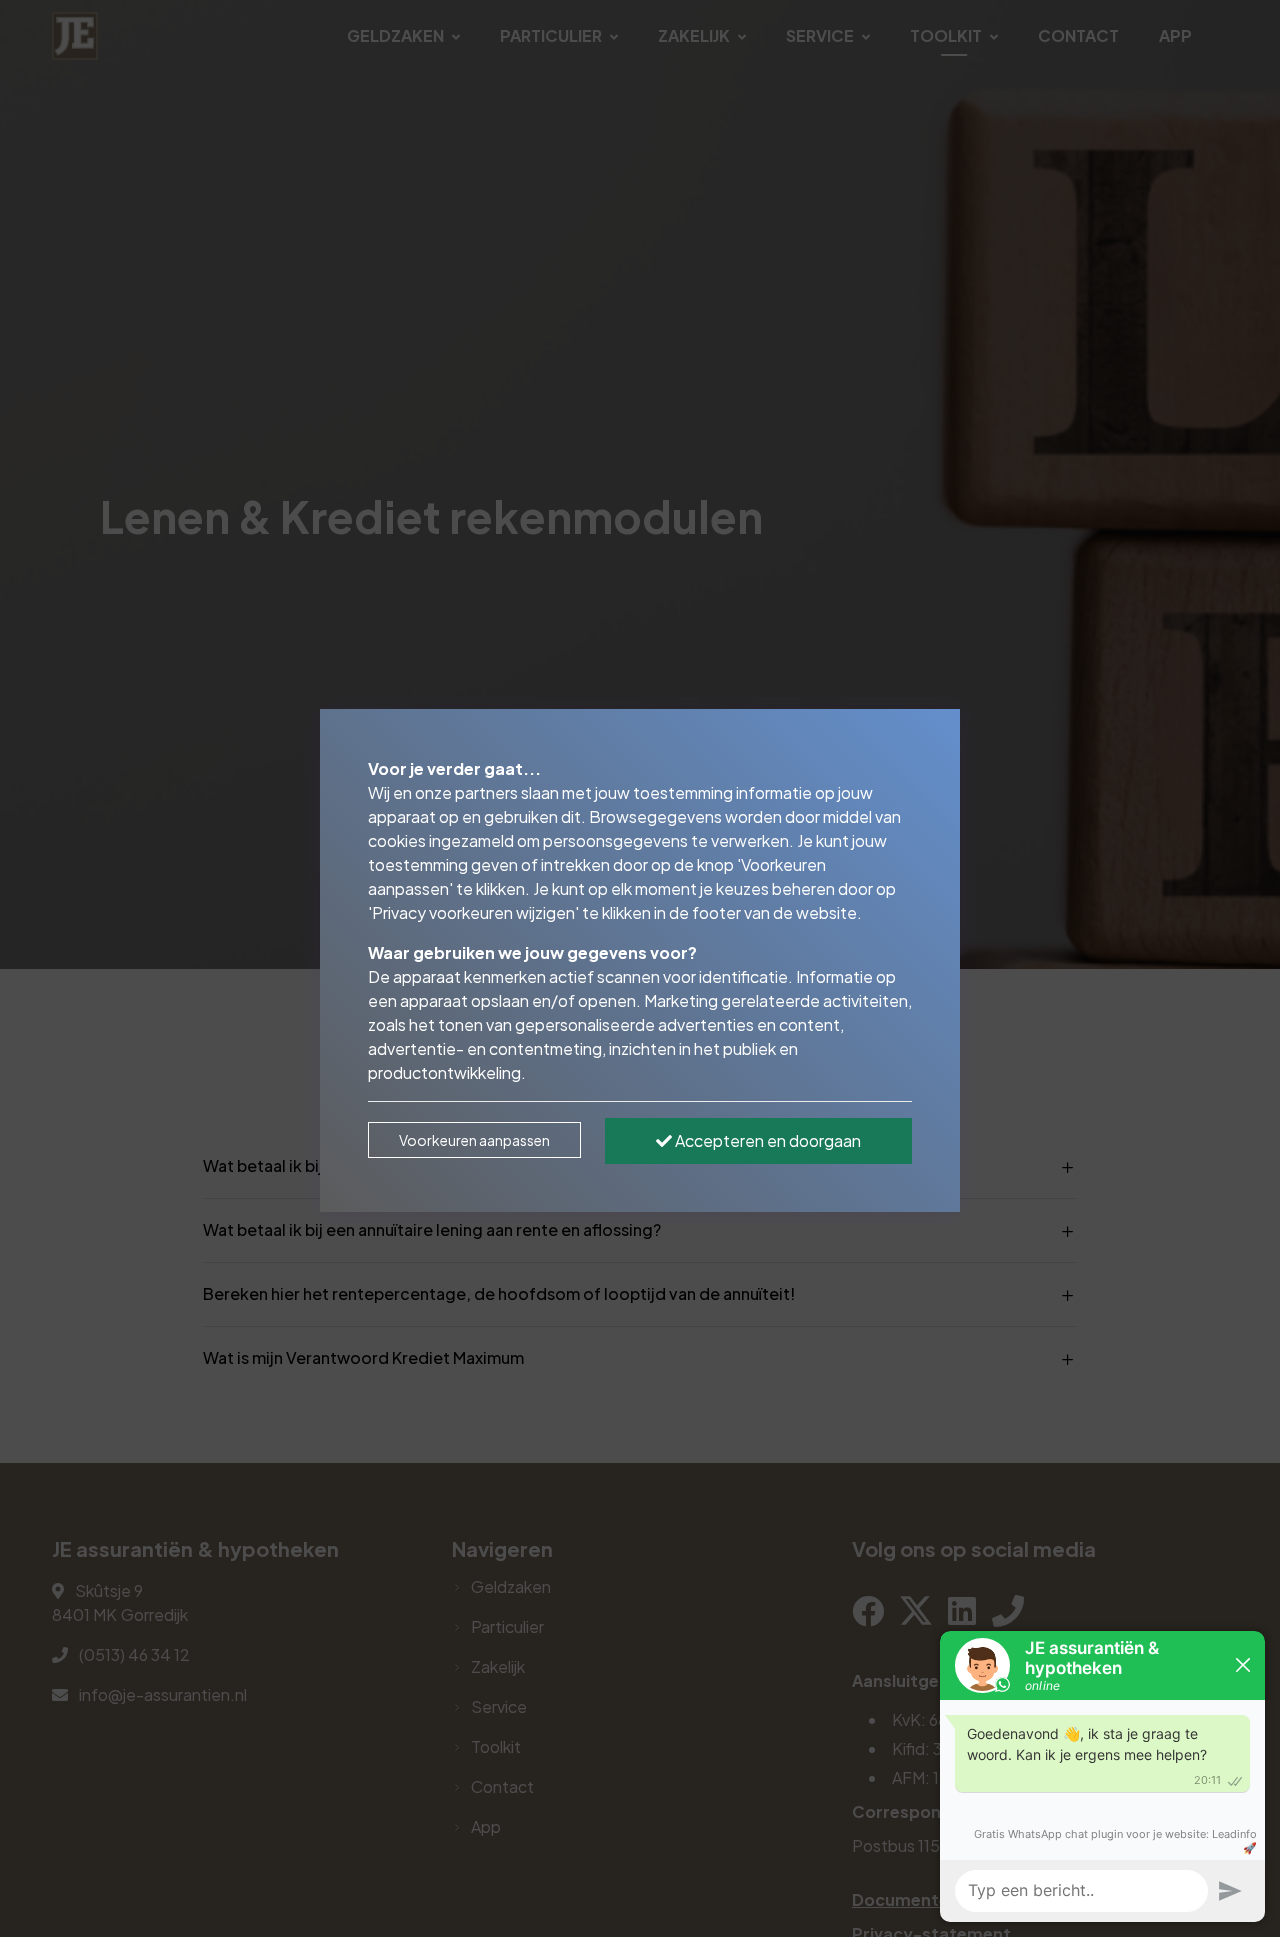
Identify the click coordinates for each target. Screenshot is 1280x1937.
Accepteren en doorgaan (766, 1140)
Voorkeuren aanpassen (474, 1140)
